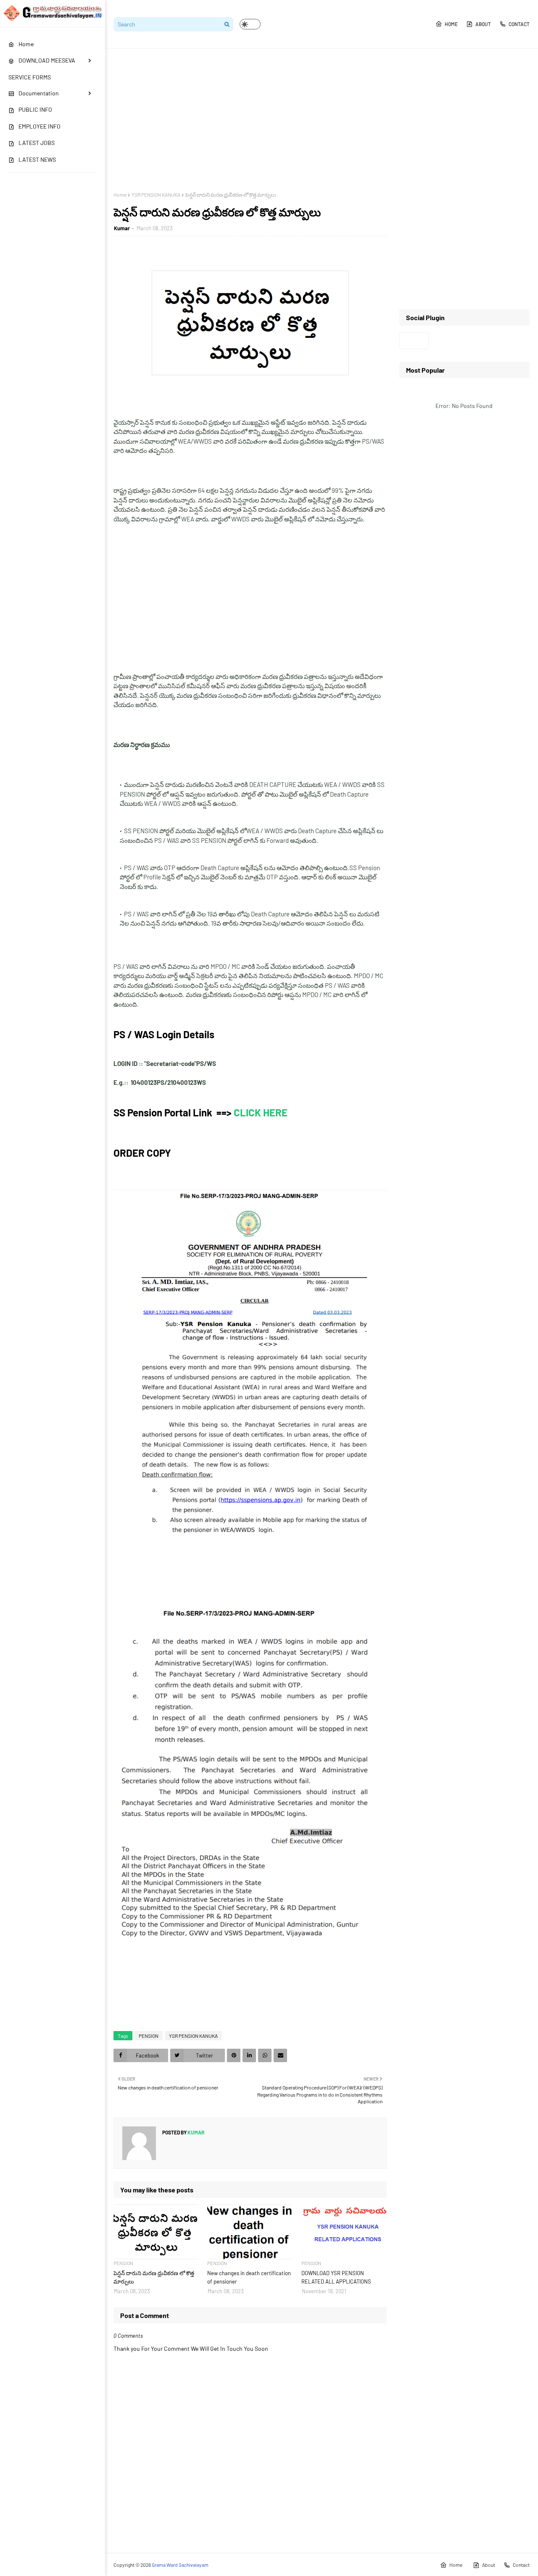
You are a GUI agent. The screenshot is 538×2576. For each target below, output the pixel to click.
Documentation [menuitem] (39, 93)
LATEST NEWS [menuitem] (37, 159)
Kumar (122, 228)
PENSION (149, 2036)
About (483, 24)
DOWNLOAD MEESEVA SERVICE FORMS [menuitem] (42, 68)
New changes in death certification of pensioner (249, 2277)
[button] (250, 24)
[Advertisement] (322, 120)
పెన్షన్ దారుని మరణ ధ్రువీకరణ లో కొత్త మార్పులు (154, 2277)
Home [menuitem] (26, 44)
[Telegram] (414, 341)
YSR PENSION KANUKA (156, 195)
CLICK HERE (260, 1112)
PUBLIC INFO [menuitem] (35, 109)
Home (451, 24)
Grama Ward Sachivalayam (180, 2565)
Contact (519, 24)
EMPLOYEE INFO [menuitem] (40, 126)
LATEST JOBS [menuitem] (37, 143)
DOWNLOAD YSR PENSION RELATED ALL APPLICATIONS (336, 2277)
